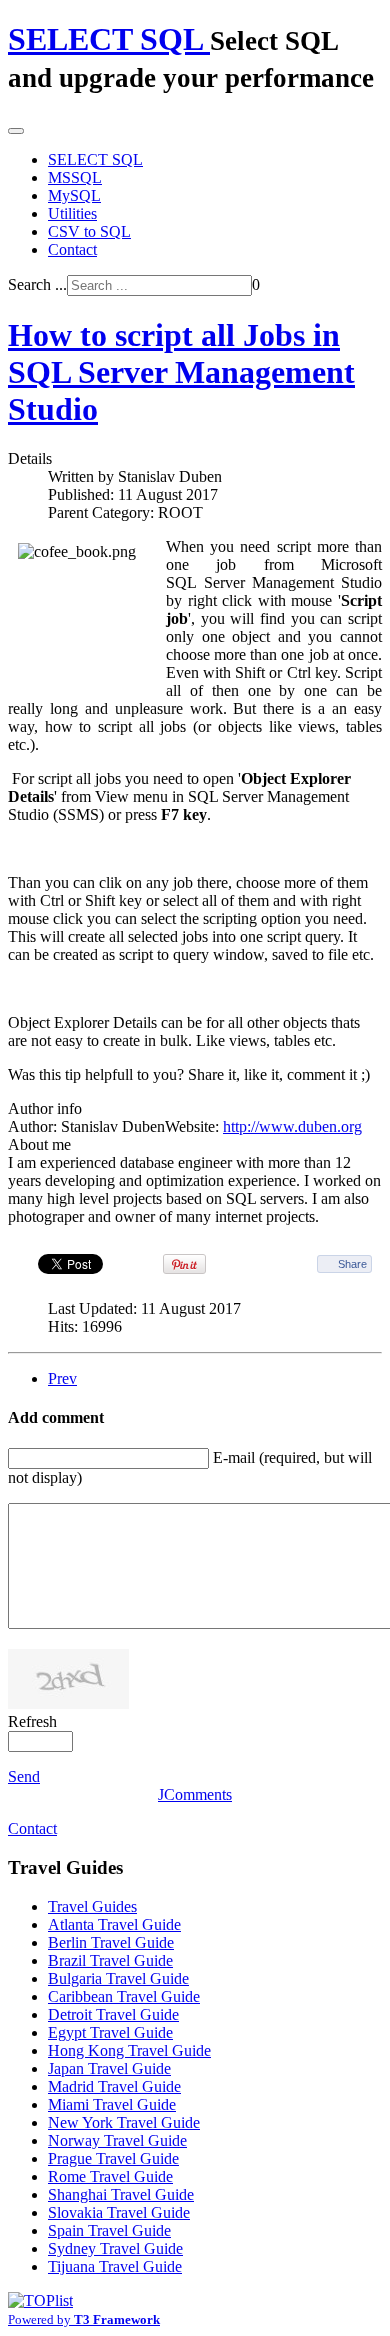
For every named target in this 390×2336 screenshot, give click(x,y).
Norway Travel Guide (117, 2140)
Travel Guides (92, 1906)
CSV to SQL (89, 231)
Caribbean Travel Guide (124, 1996)
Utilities (72, 213)
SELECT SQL (95, 159)
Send (24, 1776)
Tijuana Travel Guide (115, 2266)
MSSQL (75, 177)
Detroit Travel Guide (113, 2014)
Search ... (37, 284)
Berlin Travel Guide (111, 1942)
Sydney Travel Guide (115, 2248)
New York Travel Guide (124, 2122)
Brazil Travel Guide (110, 1960)
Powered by (84, 2319)
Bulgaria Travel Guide (118, 1978)
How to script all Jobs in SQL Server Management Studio (181, 372)
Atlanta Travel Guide (114, 1924)
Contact (72, 249)
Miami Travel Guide (112, 2104)
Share (352, 1264)
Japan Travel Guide (109, 2068)
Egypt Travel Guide (110, 2032)
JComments (195, 1794)
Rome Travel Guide (110, 2176)
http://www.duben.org (292, 1126)
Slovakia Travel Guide (119, 2212)
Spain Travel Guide (109, 2230)
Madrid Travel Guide (114, 2086)
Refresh (32, 1721)
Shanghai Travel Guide (121, 2194)
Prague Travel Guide (113, 2158)
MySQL (74, 195)
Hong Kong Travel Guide (129, 2050)
